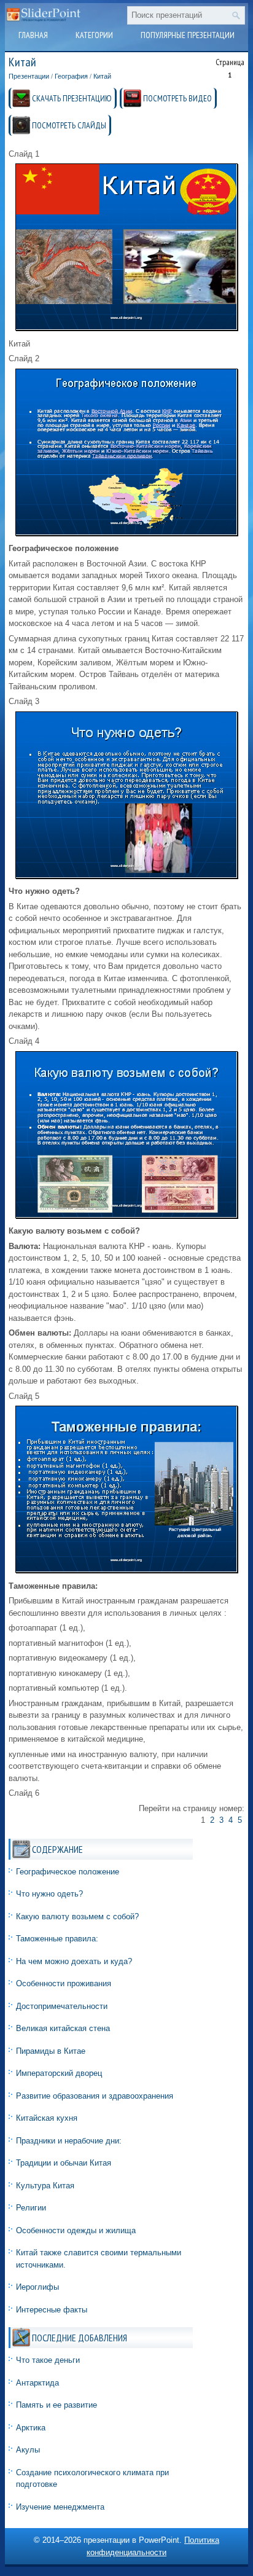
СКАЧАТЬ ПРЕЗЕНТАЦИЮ (72, 98)
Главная (33, 35)
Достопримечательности (62, 2006)
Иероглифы (37, 2287)
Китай (102, 76)
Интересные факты (52, 2310)
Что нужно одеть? (49, 1894)
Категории (94, 35)
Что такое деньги (48, 2360)
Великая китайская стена (63, 2028)
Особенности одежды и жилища (76, 2230)
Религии (31, 2208)
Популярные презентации (188, 35)
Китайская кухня (47, 2118)
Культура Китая (45, 2186)
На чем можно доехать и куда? (74, 1961)
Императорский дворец (59, 2073)
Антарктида (37, 2383)
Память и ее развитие (56, 2405)
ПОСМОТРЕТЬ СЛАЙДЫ (69, 125)
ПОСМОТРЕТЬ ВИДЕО (177, 98)
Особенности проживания (64, 1983)
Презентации (29, 76)
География (71, 76)
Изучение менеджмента (60, 2507)
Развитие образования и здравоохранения (95, 2096)
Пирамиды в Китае (51, 2051)
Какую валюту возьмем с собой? (77, 1916)
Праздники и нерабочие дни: (69, 2141)
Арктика (31, 2428)
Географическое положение (68, 1872)
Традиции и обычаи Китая (64, 2163)
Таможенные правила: (57, 1939)
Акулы (28, 2450)
